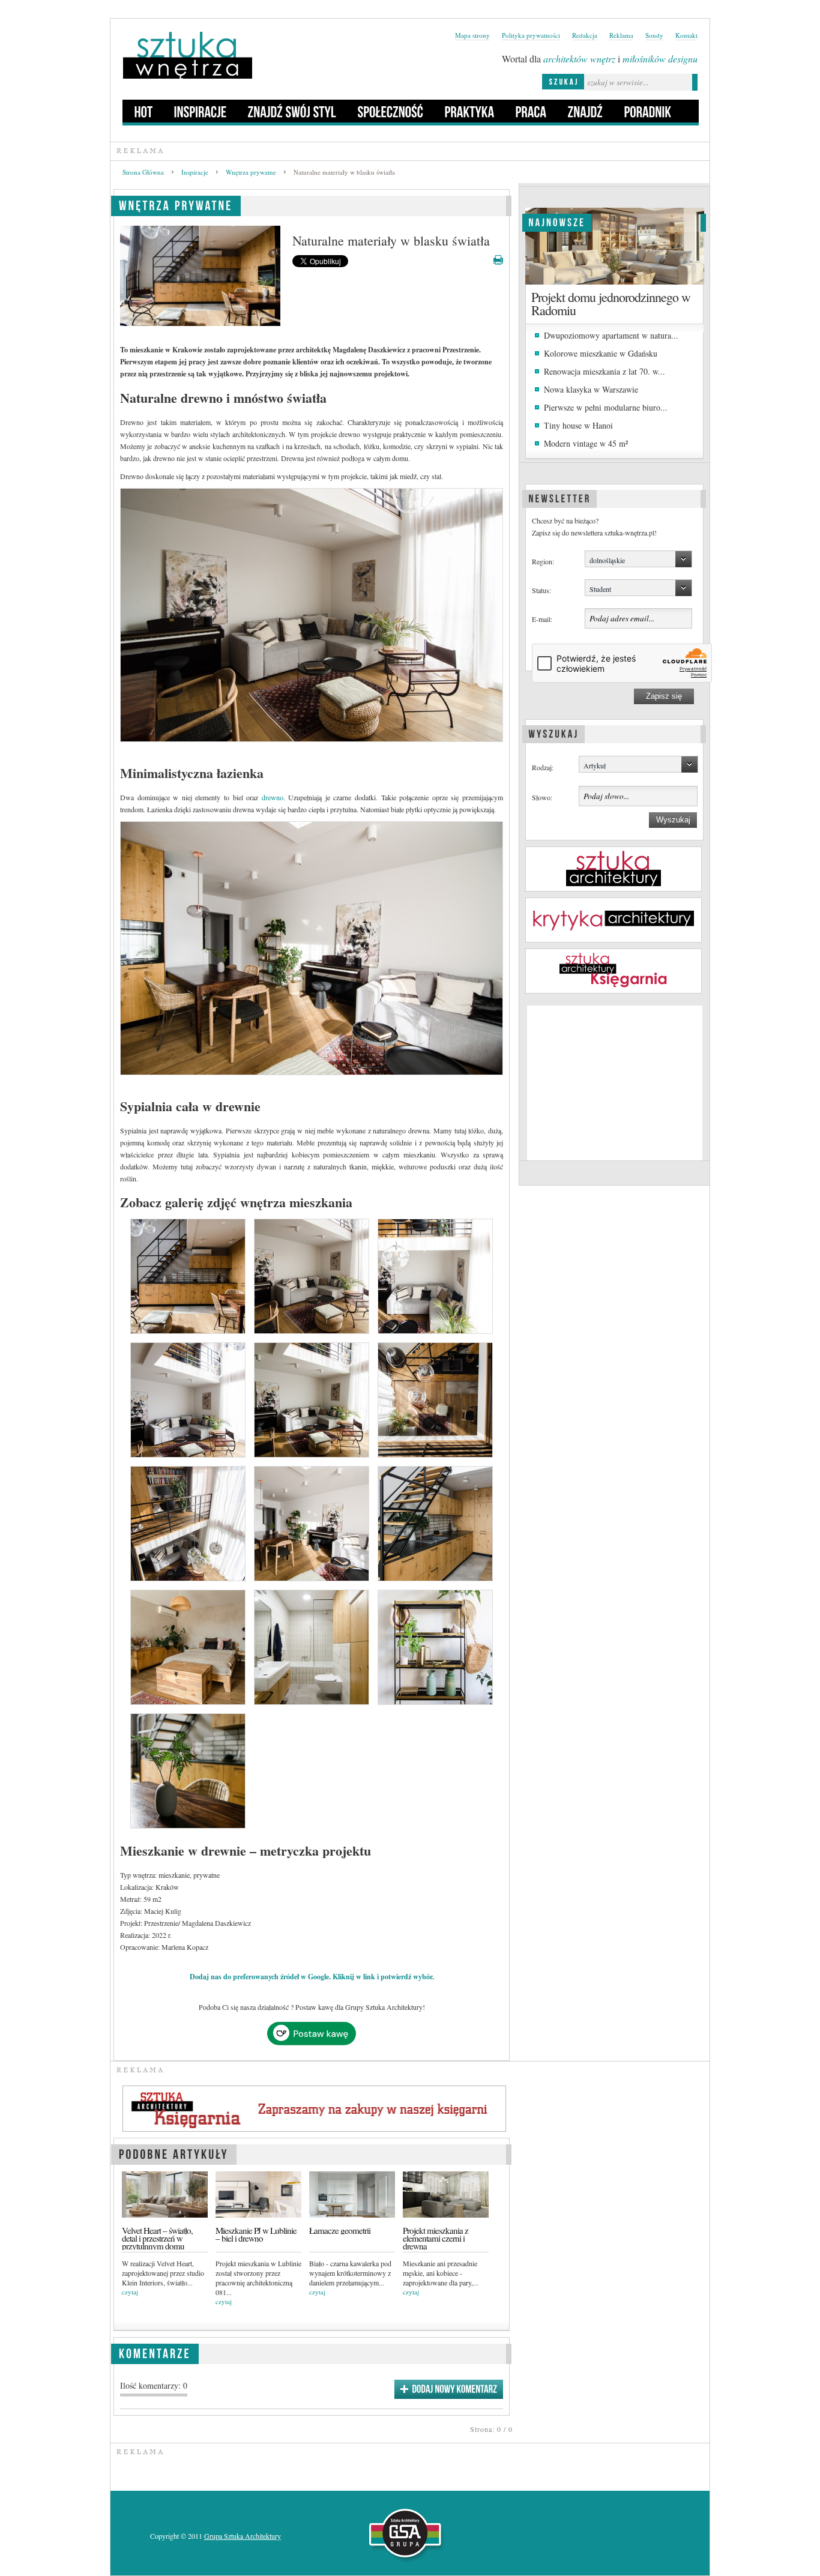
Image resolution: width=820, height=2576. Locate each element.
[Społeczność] (391, 111)
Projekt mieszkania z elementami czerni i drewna (436, 2239)
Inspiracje (195, 172)
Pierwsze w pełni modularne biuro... (606, 407)
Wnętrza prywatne (251, 172)
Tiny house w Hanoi (578, 425)
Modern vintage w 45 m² (586, 443)
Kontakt (686, 35)
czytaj (130, 2292)
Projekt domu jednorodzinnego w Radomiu (611, 303)
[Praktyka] (470, 111)
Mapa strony (472, 35)
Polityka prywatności (531, 35)
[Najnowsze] (557, 221)
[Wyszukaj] (553, 732)
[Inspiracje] (200, 111)
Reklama (621, 35)
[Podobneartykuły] (174, 2152)
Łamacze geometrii (340, 2231)
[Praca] (531, 111)
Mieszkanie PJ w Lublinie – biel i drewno (256, 2234)
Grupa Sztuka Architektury (243, 2536)
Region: (543, 561)
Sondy (654, 35)
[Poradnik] (648, 111)
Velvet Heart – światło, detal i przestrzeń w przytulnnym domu (157, 2239)
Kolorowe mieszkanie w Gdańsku (601, 353)
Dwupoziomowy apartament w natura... (611, 335)
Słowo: (542, 797)
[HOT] (144, 111)
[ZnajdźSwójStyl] (292, 111)
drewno (273, 797)
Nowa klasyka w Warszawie (591, 389)
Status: (541, 590)
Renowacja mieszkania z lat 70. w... (604, 371)
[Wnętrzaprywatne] (176, 204)
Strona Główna (143, 172)
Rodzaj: (543, 767)
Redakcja (585, 35)
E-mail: (542, 619)
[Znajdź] (586, 111)
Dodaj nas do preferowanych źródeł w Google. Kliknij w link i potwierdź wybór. (312, 1977)
